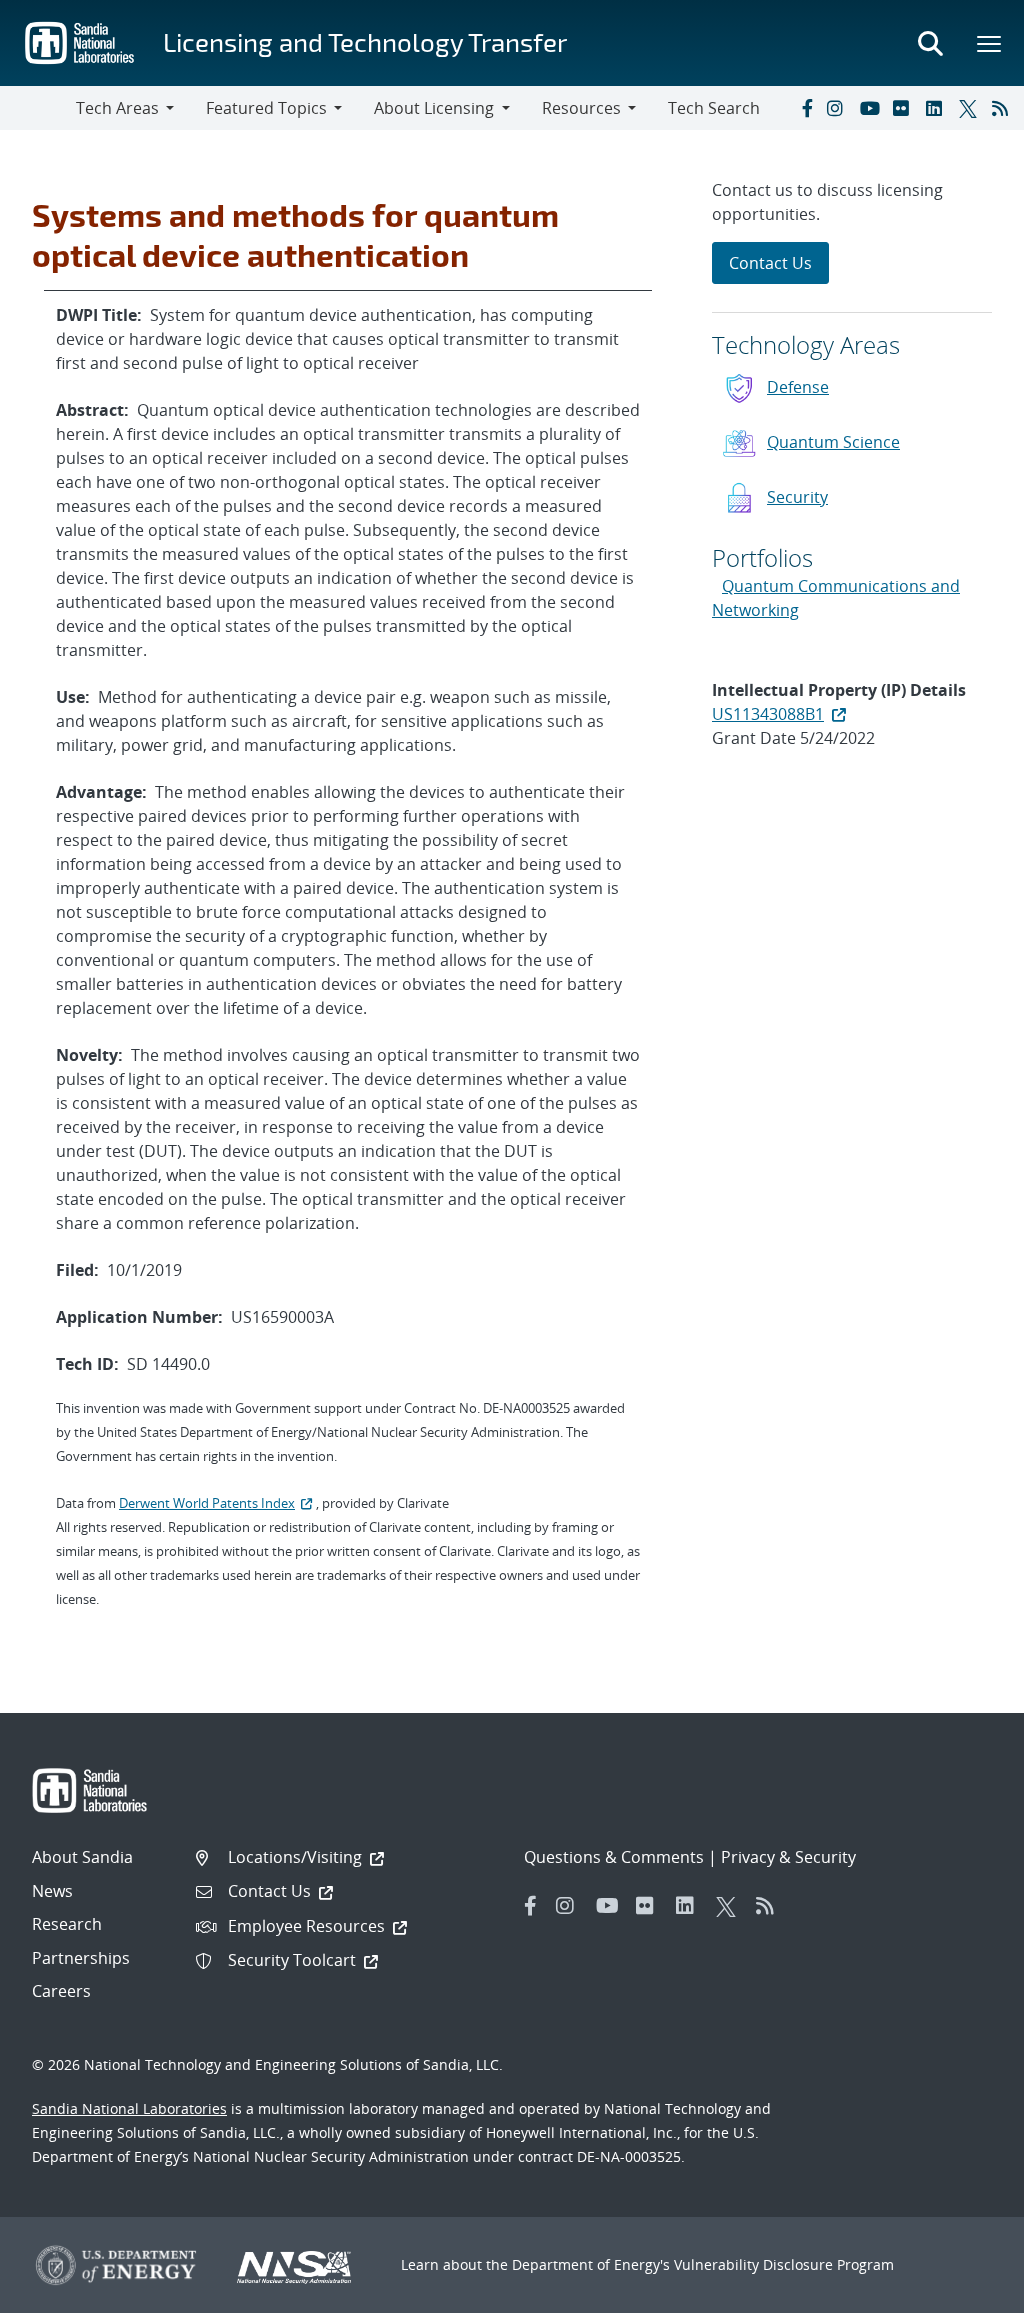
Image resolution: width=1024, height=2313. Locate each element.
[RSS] (1004, 108)
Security (797, 497)
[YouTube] (872, 108)
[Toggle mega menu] (990, 43)
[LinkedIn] (938, 108)
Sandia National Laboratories (129, 2108)
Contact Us (770, 263)
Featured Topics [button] (266, 108)
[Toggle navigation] (38, 108)
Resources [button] (581, 108)
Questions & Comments (614, 1857)
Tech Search (714, 108)
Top (964, 2290)
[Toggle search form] (930, 43)
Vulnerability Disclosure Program (784, 2264)
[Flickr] (905, 108)
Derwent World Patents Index (207, 1503)
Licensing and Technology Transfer (365, 41)
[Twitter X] (971, 108)
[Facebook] (806, 108)
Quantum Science (833, 442)
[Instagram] (839, 108)
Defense (798, 387)
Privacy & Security (788, 1857)
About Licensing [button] (434, 108)
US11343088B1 (768, 714)
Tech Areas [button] (117, 108)
